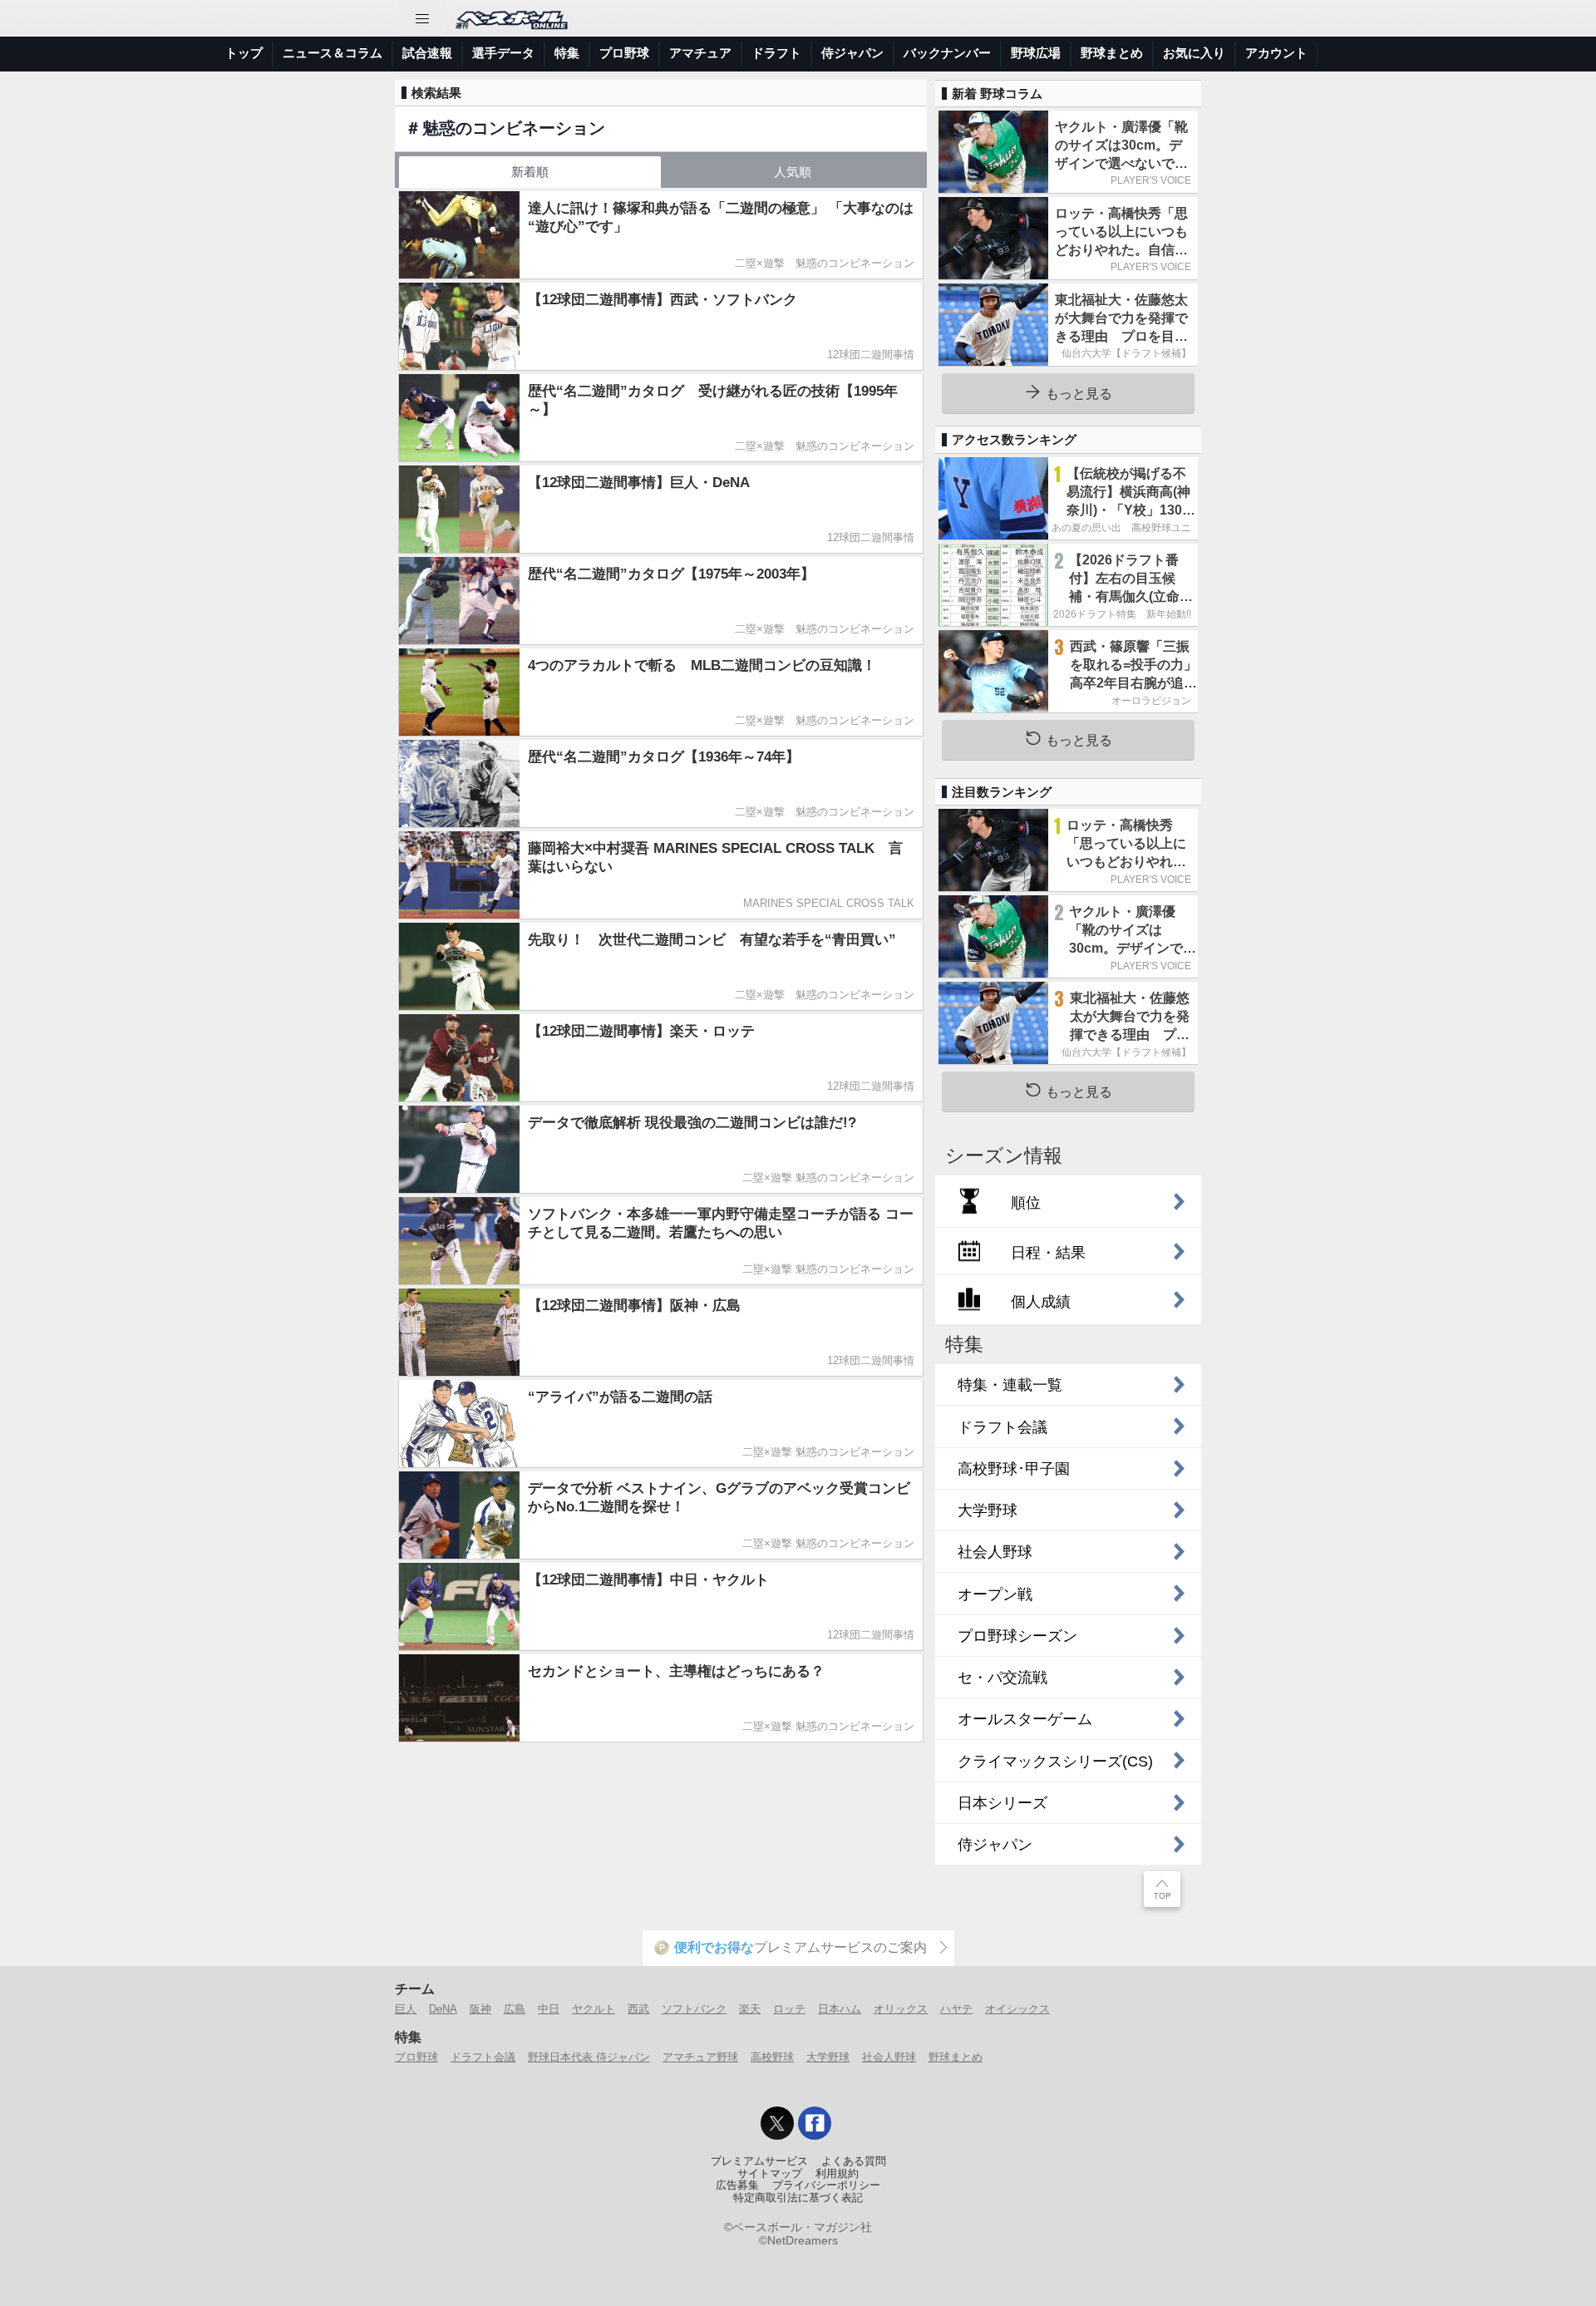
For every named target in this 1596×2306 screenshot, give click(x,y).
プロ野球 (624, 53)
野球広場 (1036, 53)
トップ (244, 53)
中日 (549, 2009)
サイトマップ (770, 2174)
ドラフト (776, 53)
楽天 (750, 2009)
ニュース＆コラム (332, 53)
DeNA (443, 2009)
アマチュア (700, 53)
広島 (515, 2009)
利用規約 (837, 2174)
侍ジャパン (852, 53)
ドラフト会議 (483, 2057)
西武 (638, 2009)
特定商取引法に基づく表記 (798, 2198)
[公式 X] (777, 2123)
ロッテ (789, 2009)
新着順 (530, 172)
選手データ (503, 53)
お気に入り (1194, 53)
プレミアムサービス (759, 2161)
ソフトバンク (694, 2009)
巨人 (406, 2009)
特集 (567, 53)
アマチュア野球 (700, 2057)
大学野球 (828, 2057)
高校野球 (772, 2057)
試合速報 (427, 53)
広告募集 (737, 2185)
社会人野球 (889, 2057)
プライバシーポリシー (826, 2185)
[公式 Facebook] (815, 2123)
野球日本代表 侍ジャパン (589, 2057)
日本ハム (840, 2009)
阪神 (480, 2009)
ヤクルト (594, 2009)
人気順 (793, 172)
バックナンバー (947, 53)
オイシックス (1017, 2009)
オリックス (901, 2009)
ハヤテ (956, 2009)
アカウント (1276, 53)
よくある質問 (854, 2161)
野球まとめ (1112, 53)
